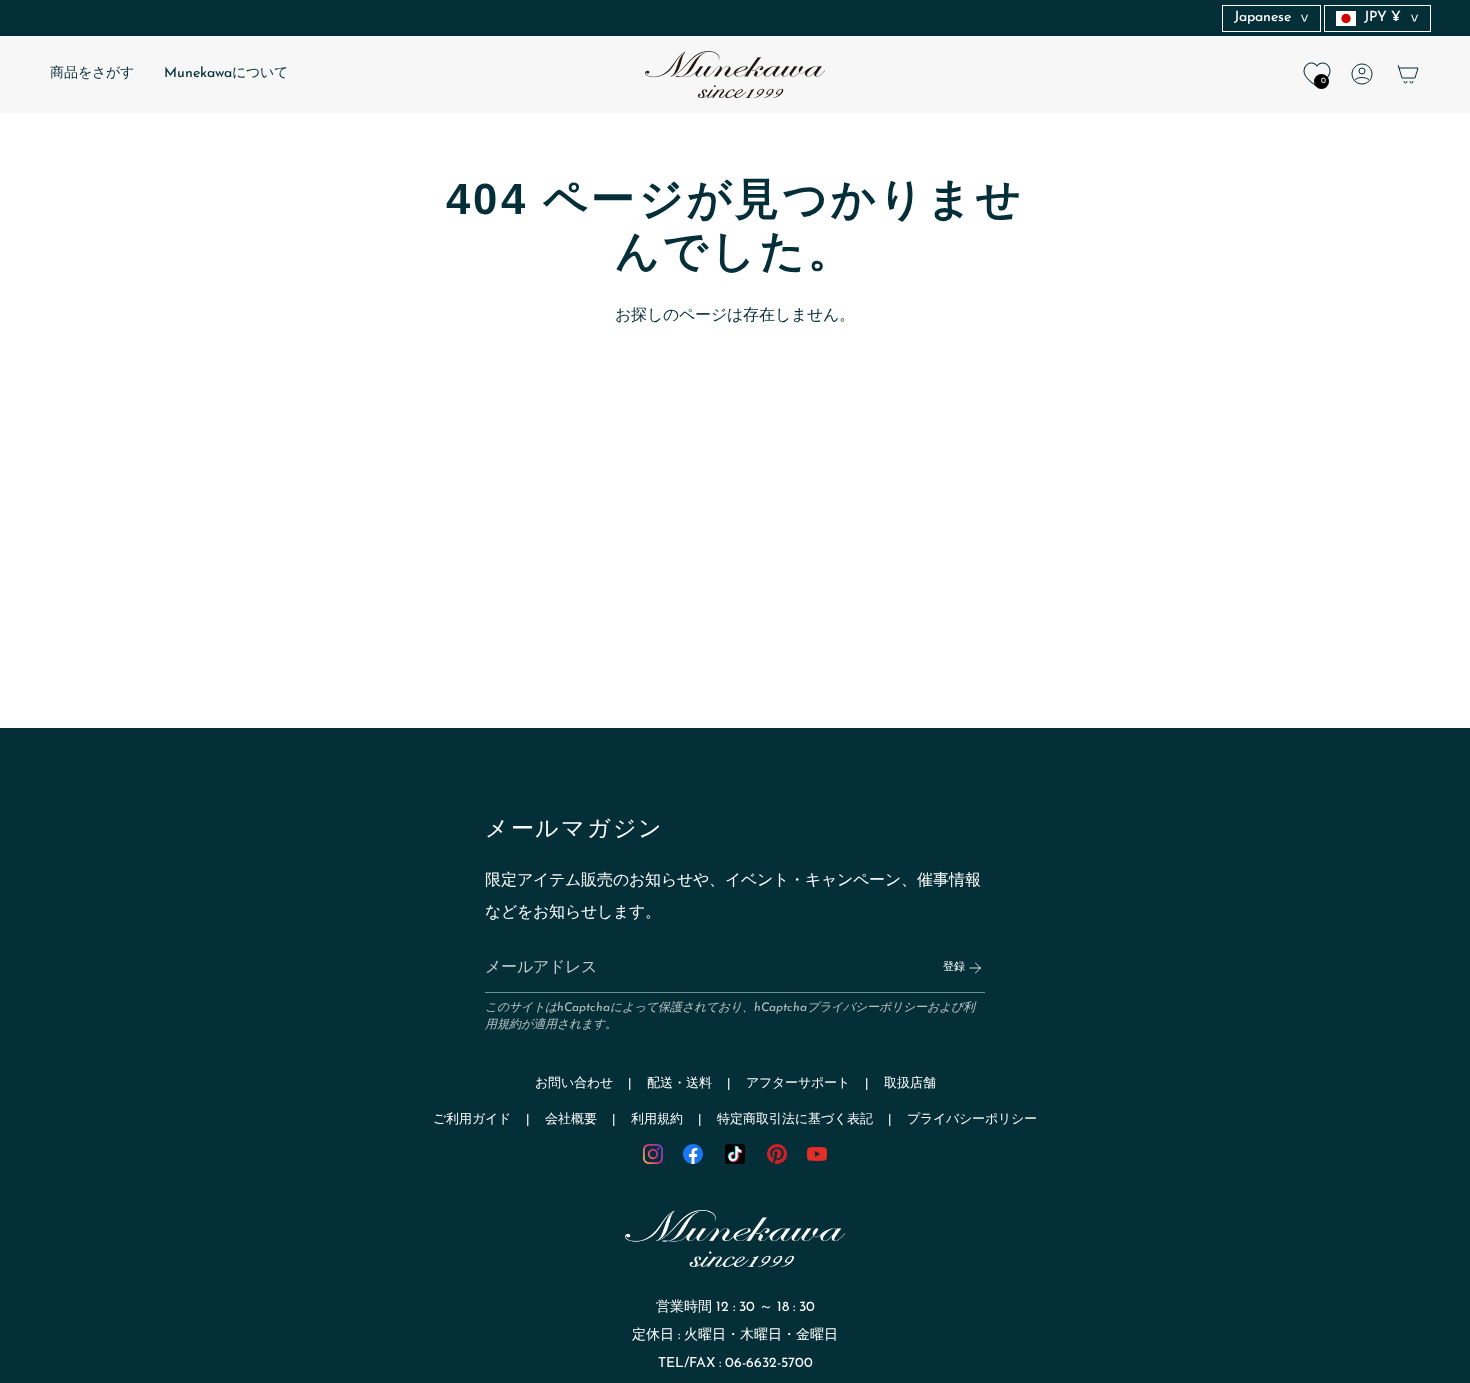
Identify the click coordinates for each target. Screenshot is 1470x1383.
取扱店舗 (910, 1083)
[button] (92, 74)
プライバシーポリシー (867, 1008)
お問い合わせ (574, 1083)
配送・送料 (679, 1083)
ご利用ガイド (472, 1119)
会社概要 (571, 1119)
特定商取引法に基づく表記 (795, 1119)
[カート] (1408, 74)
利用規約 (657, 1119)
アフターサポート (798, 1083)
